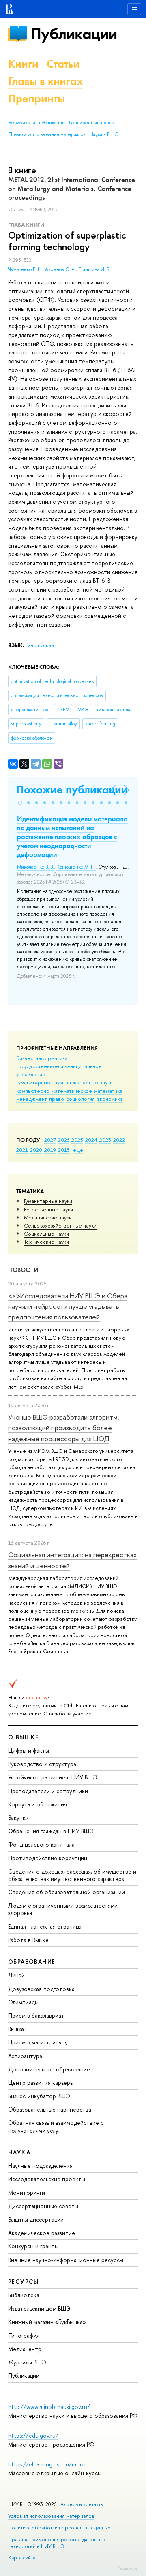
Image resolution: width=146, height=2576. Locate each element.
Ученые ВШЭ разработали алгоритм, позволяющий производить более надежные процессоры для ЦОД (64, 1428)
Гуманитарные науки (48, 1201)
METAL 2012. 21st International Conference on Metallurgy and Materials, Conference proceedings (72, 189)
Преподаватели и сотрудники (48, 1791)
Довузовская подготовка (41, 1989)
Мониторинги (27, 2193)
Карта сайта (22, 2558)
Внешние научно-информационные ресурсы (66, 2260)
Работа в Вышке (28, 1940)
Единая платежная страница (45, 1926)
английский (41, 645)
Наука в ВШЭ (104, 134)
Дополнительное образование (49, 2069)
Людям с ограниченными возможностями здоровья (63, 1909)
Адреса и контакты (82, 2504)
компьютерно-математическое (54, 1091)
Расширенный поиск (91, 123)
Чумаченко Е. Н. (25, 269)
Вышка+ (18, 2029)
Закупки (18, 1818)
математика (108, 1091)
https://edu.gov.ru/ (33, 2435)
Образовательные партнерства (50, 2109)
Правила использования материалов (47, 134)
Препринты (36, 99)
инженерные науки (90, 1082)
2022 (119, 1140)
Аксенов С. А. (60, 269)
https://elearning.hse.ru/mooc (47, 2464)
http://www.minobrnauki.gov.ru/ (49, 2407)
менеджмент (32, 1099)
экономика (110, 1099)
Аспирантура (25, 2056)
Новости (23, 1270)
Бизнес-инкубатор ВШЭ (39, 2096)
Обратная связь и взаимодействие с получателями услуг (56, 2126)
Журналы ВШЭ (27, 2362)
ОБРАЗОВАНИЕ (32, 1962)
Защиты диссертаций (36, 2219)
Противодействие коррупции (48, 1858)
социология (81, 1099)
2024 (91, 1140)
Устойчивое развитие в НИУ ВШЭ (53, 1777)
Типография (24, 2335)
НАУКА (19, 2152)
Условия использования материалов (51, 2516)
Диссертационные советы (43, 2206)
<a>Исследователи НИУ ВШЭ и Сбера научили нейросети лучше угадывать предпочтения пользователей (68, 1306)
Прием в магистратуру (38, 2042)
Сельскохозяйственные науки (60, 1225)
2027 (50, 1140)
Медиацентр (25, 2349)
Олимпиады (23, 2002)
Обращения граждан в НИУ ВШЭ (51, 1831)
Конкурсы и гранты (33, 2246)
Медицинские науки (48, 1217)
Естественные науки (48, 1209)
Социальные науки (46, 1234)
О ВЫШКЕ (24, 1737)
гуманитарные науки (41, 1082)
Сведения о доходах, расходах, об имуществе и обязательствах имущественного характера (72, 1875)
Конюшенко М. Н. (76, 867)
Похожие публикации (72, 790)
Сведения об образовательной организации (67, 1892)
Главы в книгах (46, 81)
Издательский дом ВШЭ (39, 2308)
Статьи (63, 64)
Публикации (74, 34)
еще (78, 1150)
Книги (23, 64)
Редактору (128, 2568)
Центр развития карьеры (41, 2083)
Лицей (16, 1975)
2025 (77, 1140)
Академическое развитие (42, 2233)
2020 (36, 1150)
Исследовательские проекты (47, 2179)
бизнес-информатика (42, 1058)
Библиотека (24, 2295)
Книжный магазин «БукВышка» (47, 2322)
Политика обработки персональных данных (59, 2528)
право (57, 1099)
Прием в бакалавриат (36, 2015)
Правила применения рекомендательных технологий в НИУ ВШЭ (57, 2543)
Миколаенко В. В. (35, 867)
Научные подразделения (40, 2166)
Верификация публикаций (37, 123)
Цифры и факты (29, 1750)
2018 (64, 1150)
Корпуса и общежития (38, 1804)
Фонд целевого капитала (41, 1844)
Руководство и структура (42, 1764)
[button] (20, 803)
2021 (22, 1150)
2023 (105, 1140)
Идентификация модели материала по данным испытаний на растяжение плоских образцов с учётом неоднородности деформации (72, 837)
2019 (50, 1150)
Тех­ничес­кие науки (46, 1242)
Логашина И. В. (94, 269)
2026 (64, 1140)
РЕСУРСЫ (24, 2282)
